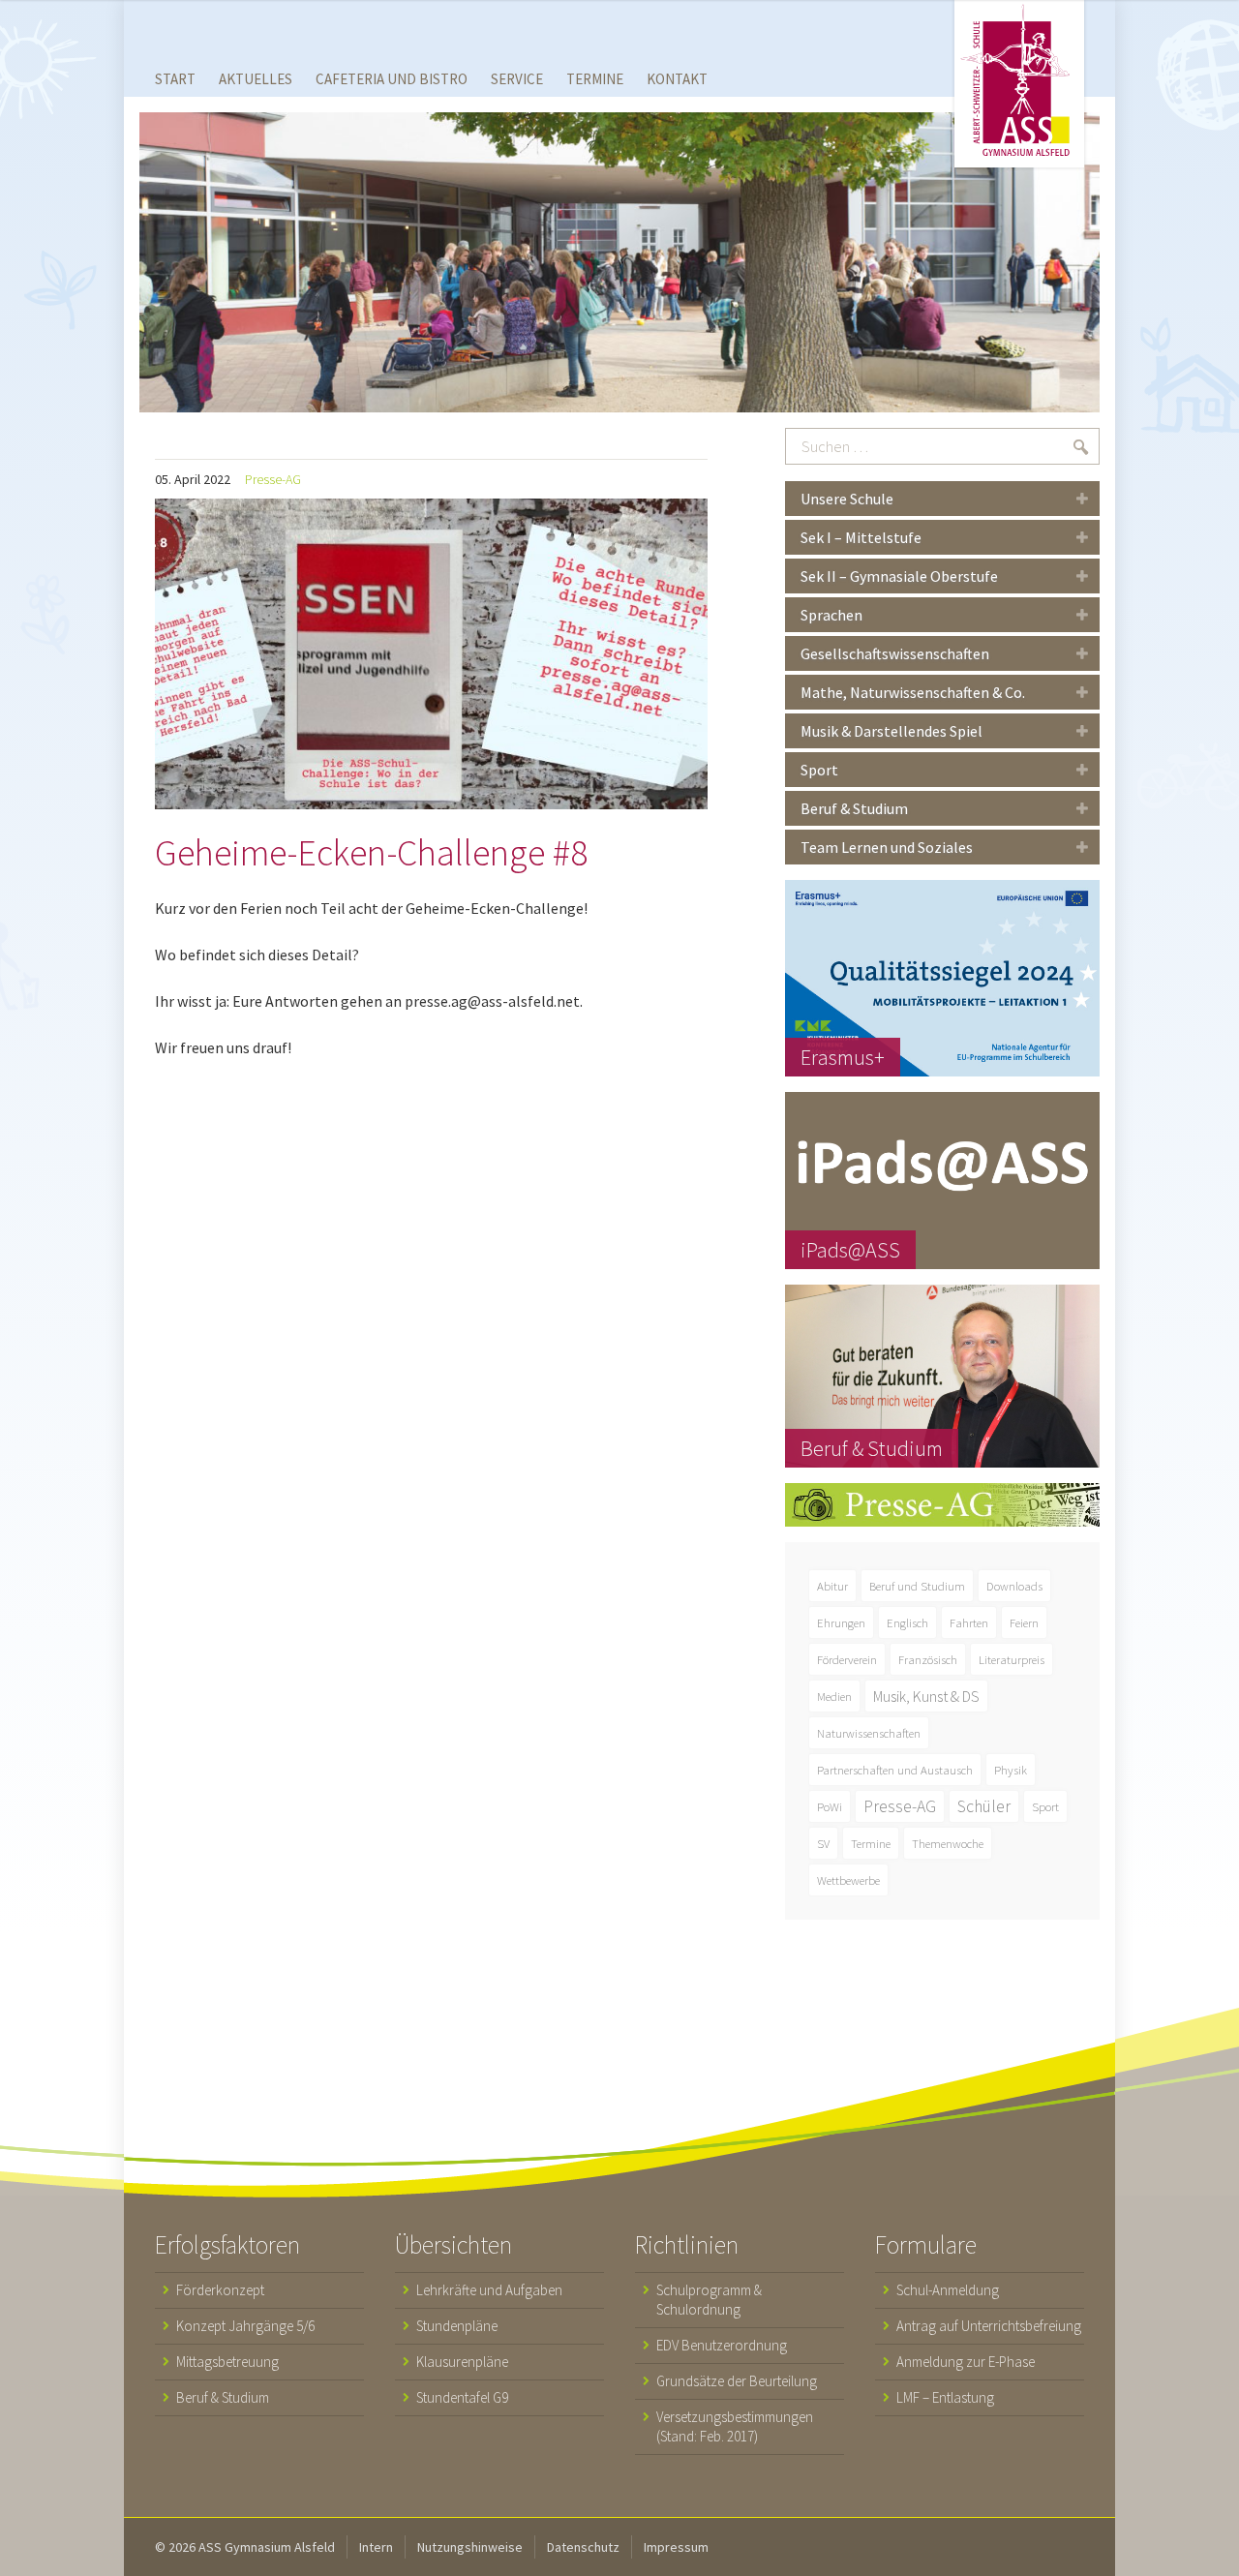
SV (823, 1843)
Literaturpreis (1012, 1659)
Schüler (984, 1806)
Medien (834, 1696)
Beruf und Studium (917, 1586)
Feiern (1024, 1622)
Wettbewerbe (848, 1880)
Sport (1045, 1806)
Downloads (1014, 1586)
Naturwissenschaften (869, 1733)
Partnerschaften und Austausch (895, 1770)
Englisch (907, 1622)
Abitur (832, 1586)
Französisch (928, 1659)
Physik (1011, 1770)
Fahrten (969, 1622)
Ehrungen (841, 1622)
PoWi (830, 1806)
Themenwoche (948, 1843)
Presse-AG (273, 479)
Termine (871, 1843)
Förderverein (847, 1659)
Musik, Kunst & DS (926, 1696)
